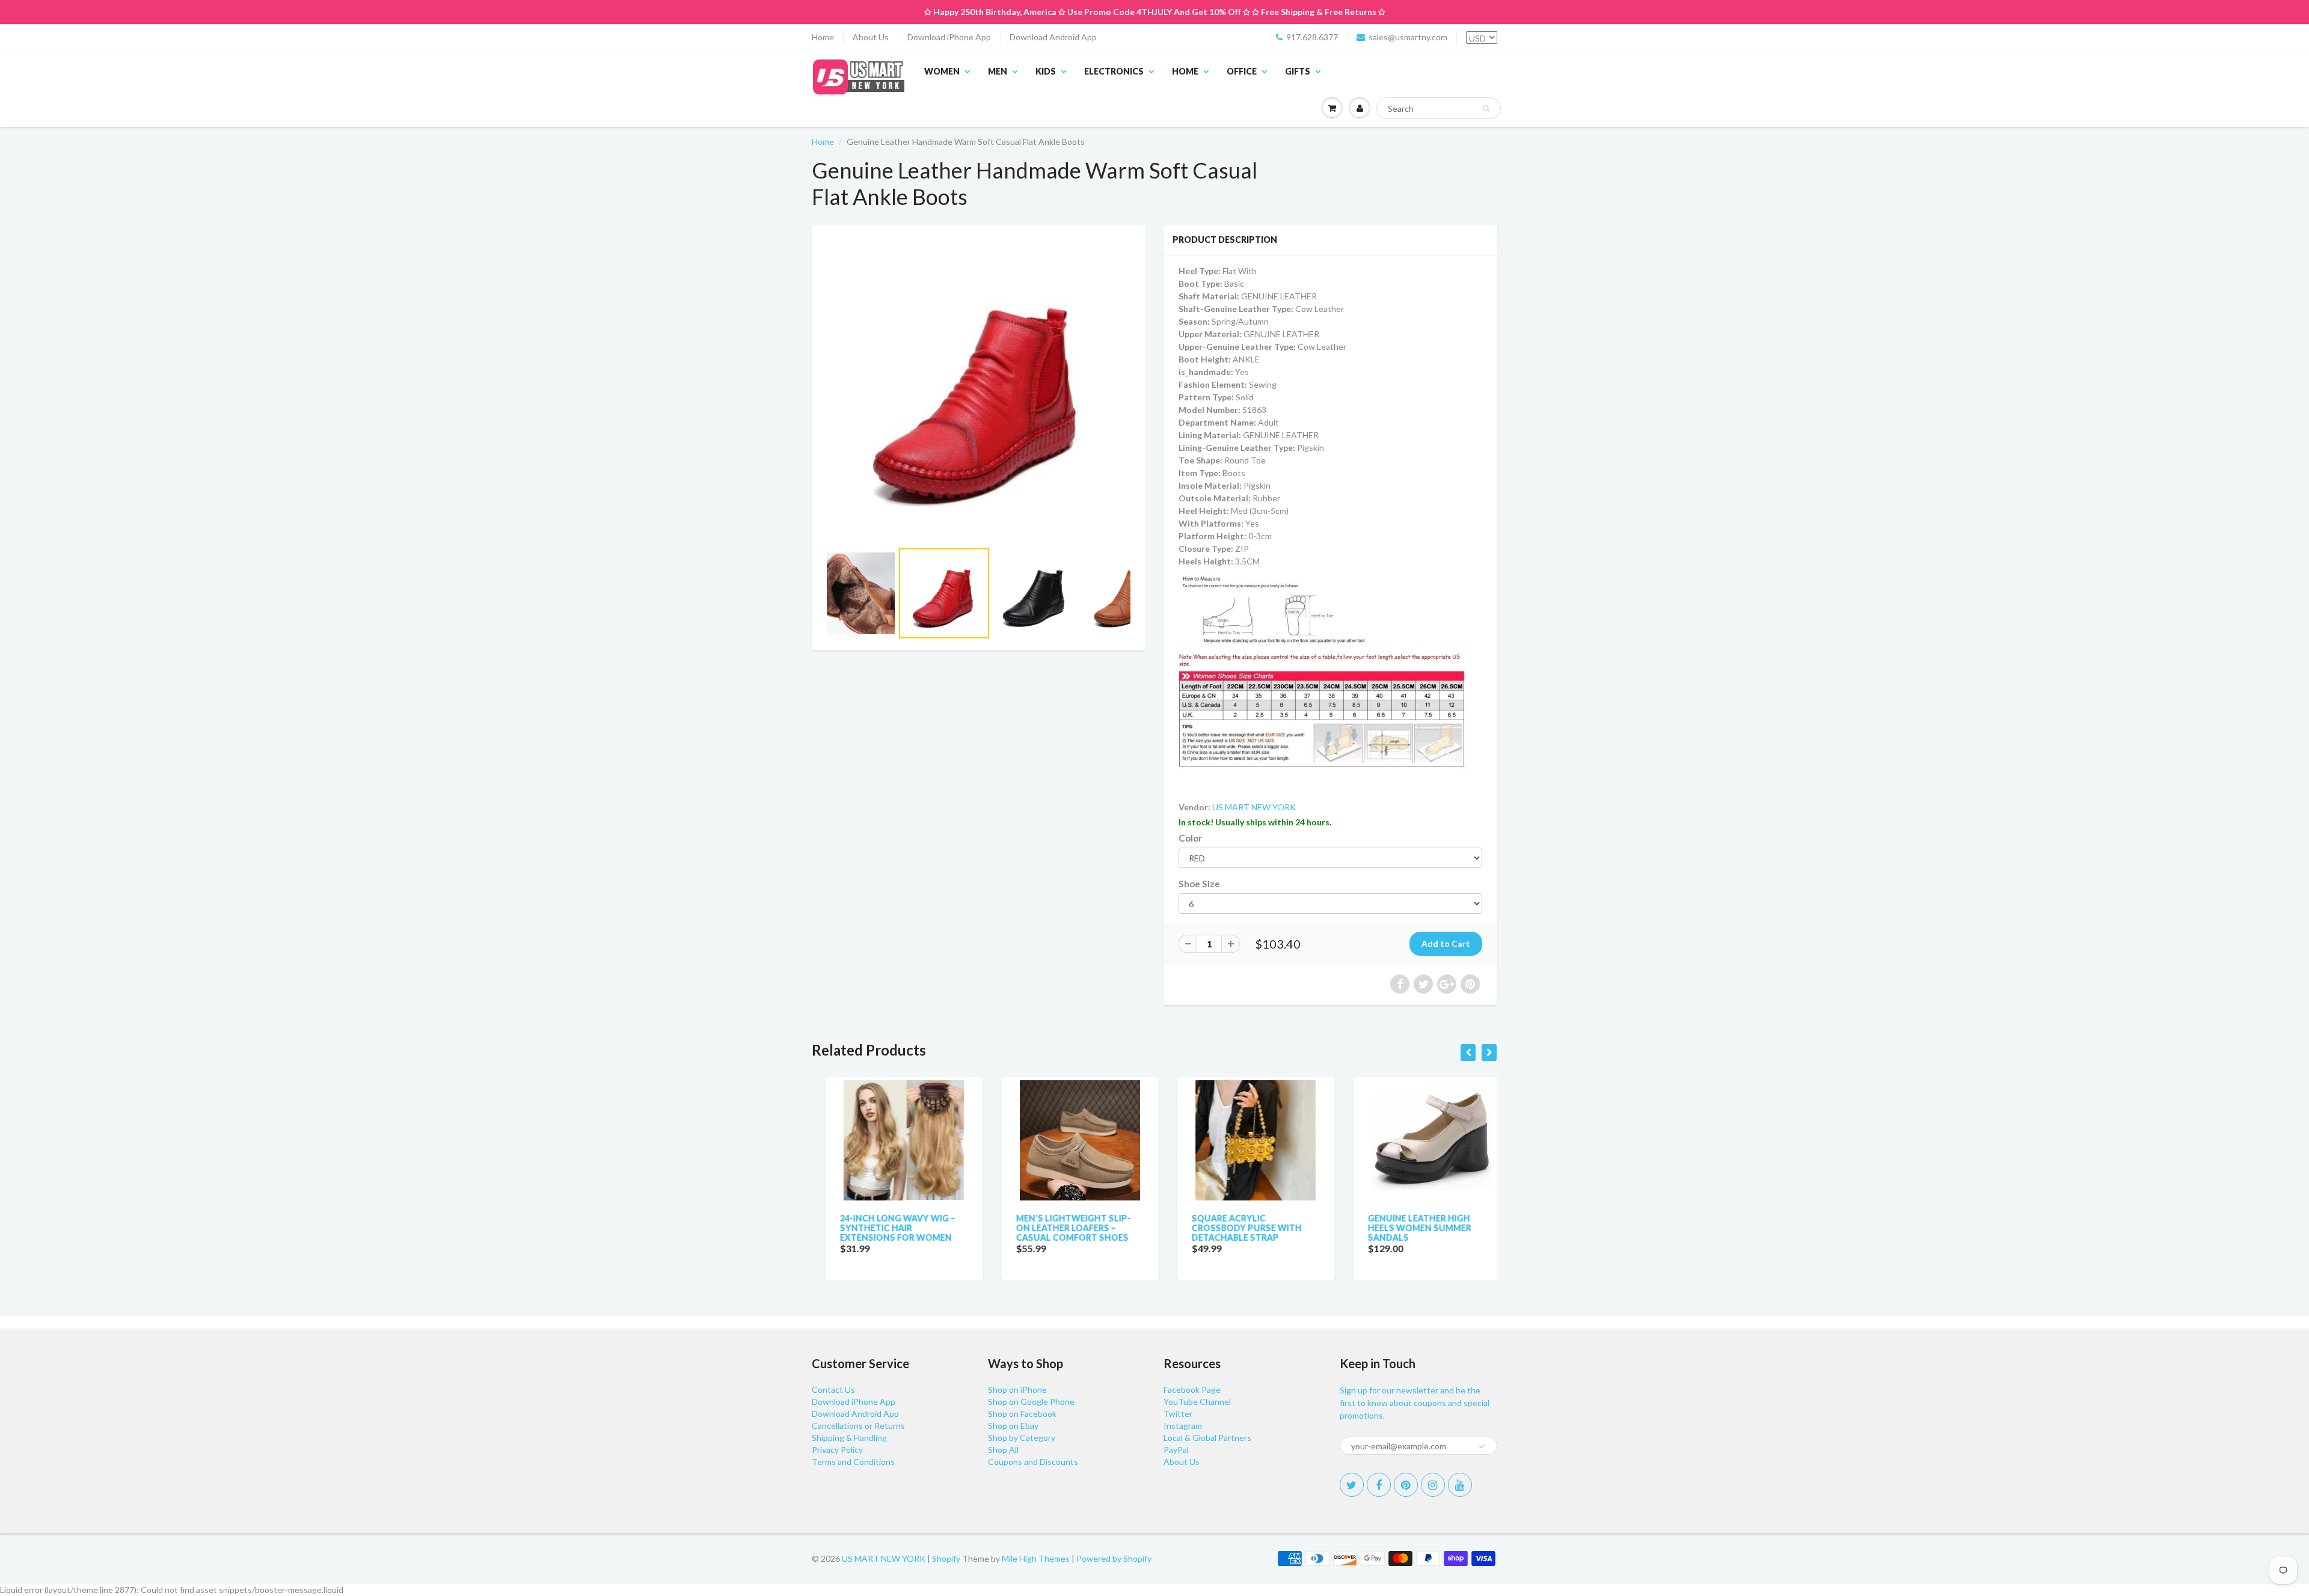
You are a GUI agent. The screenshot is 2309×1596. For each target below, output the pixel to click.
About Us (871, 37)
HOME (1185, 71)
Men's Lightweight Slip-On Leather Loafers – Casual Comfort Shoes (1060, 1228)
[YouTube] (1460, 1485)
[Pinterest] (1406, 1485)
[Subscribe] (1482, 1446)
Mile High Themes (1036, 1558)
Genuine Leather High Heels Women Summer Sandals (1406, 1228)
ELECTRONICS (1114, 71)
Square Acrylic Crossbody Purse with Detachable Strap (1234, 1228)
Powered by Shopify (1114, 1558)
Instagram (1183, 1426)
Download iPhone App (949, 37)
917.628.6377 (1312, 37)
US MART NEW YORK (1254, 807)
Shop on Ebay (1013, 1426)
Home (823, 37)
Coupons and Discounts (1033, 1462)
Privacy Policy (837, 1450)
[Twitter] (1352, 1485)
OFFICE (1242, 71)
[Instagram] (1433, 1485)
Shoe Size (1199, 884)
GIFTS (1298, 71)
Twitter (1178, 1414)
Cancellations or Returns (858, 1426)
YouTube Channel (1197, 1402)
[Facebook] (1379, 1485)
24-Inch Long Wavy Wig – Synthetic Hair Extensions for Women (885, 1228)
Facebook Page (1192, 1390)
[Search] (1486, 109)
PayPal (1176, 1450)
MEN (998, 71)
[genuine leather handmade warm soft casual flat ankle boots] (979, 389)
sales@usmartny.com (1408, 37)
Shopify (946, 1558)
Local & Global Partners (1207, 1438)
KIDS (1046, 71)
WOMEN (942, 71)
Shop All (1003, 1450)
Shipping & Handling (849, 1438)
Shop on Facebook (1022, 1414)
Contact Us (833, 1390)
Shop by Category (1022, 1438)
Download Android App (1053, 37)
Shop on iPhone (1017, 1390)
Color (1190, 838)
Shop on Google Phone (1031, 1402)
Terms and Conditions (853, 1462)
